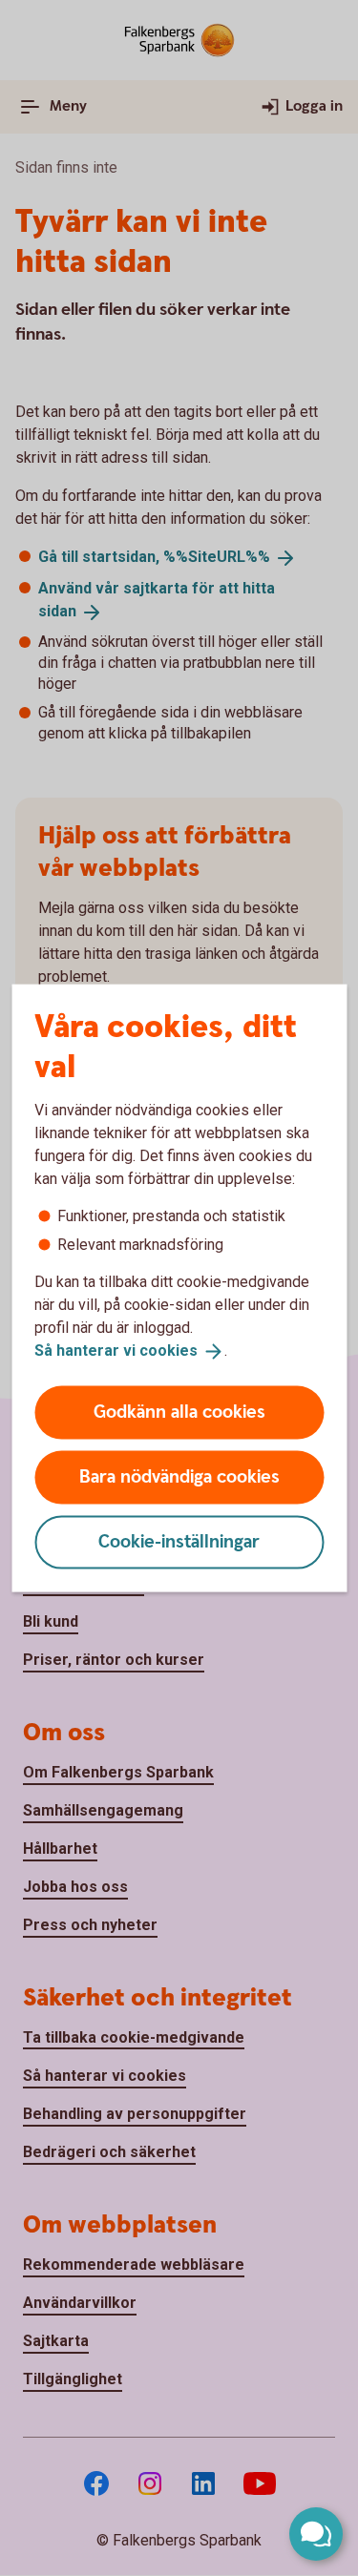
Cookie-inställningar (179, 1541)
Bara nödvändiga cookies (179, 1476)
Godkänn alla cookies (179, 1412)
